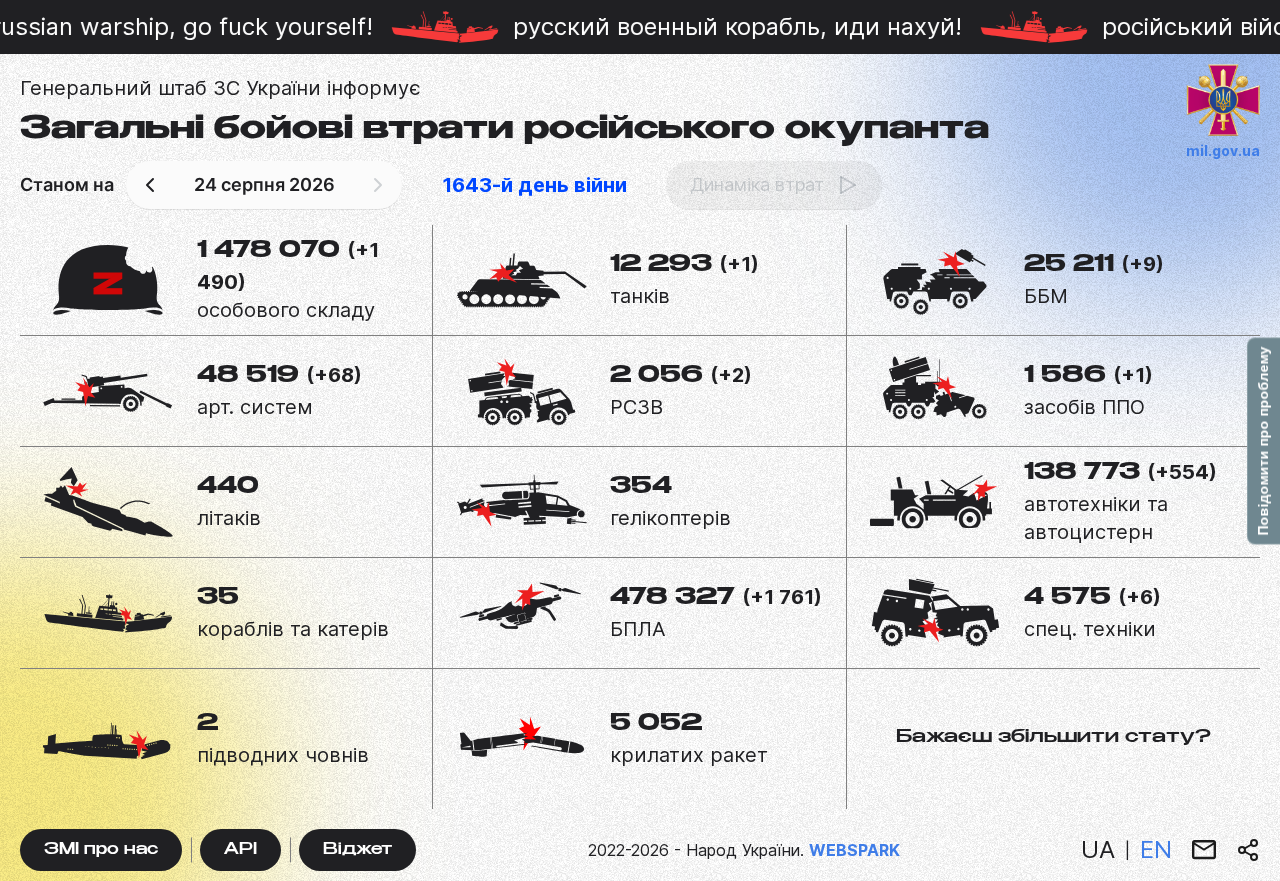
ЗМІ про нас (101, 850)
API (240, 850)
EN (1156, 849)
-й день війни (534, 185)
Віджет (357, 850)
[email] (1204, 850)
